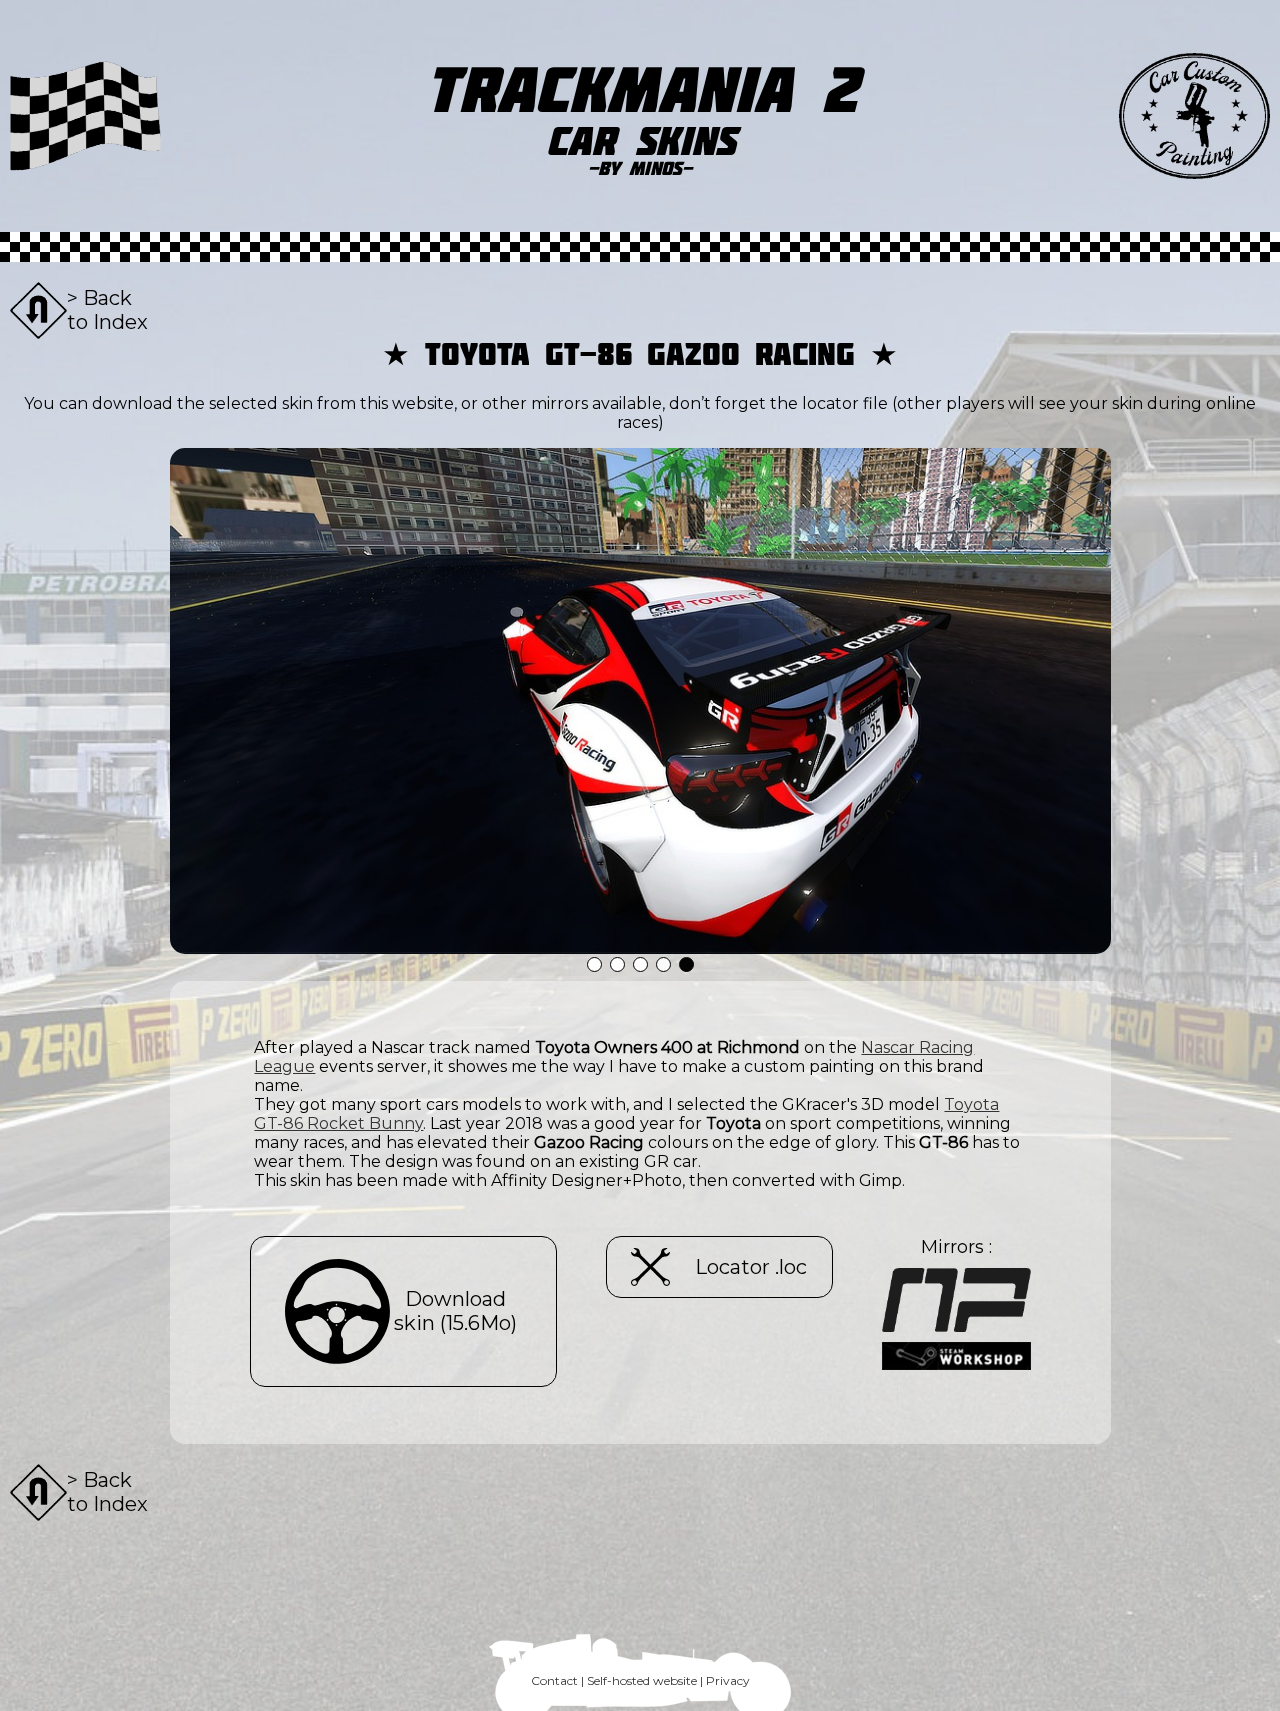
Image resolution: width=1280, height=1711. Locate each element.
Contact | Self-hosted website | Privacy (640, 1680)
